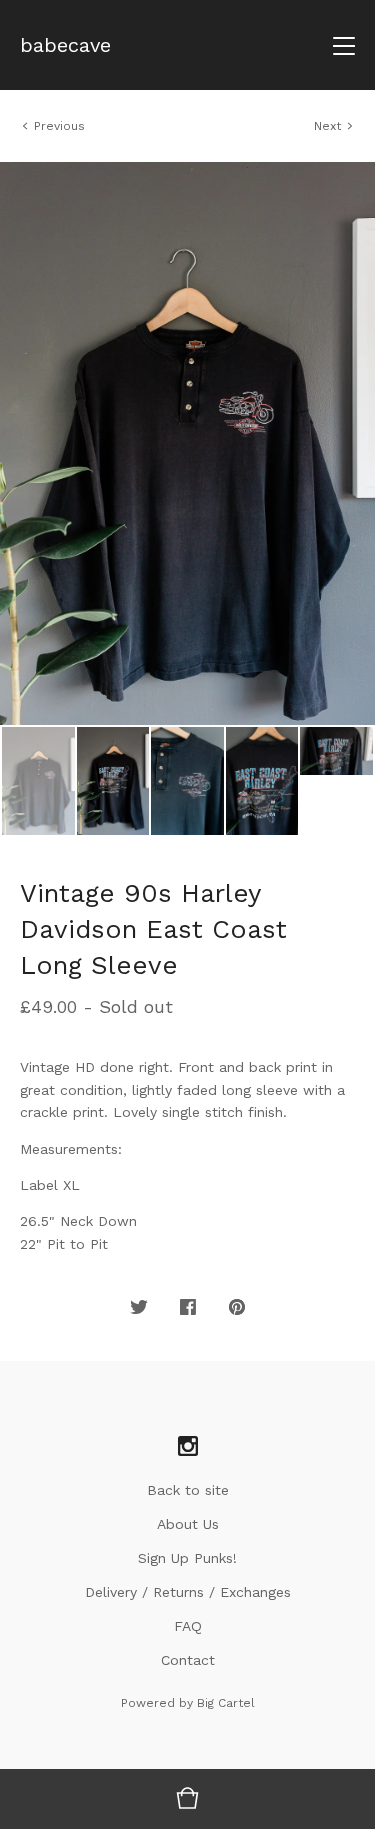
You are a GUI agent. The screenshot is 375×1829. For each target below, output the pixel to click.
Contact (188, 1660)
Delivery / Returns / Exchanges (188, 1592)
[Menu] (344, 45)
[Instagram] (188, 1447)
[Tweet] (139, 1308)
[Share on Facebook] (188, 1308)
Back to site (188, 1490)
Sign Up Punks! (187, 1558)
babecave (65, 45)
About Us (188, 1524)
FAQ (188, 1626)
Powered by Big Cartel (188, 1703)
